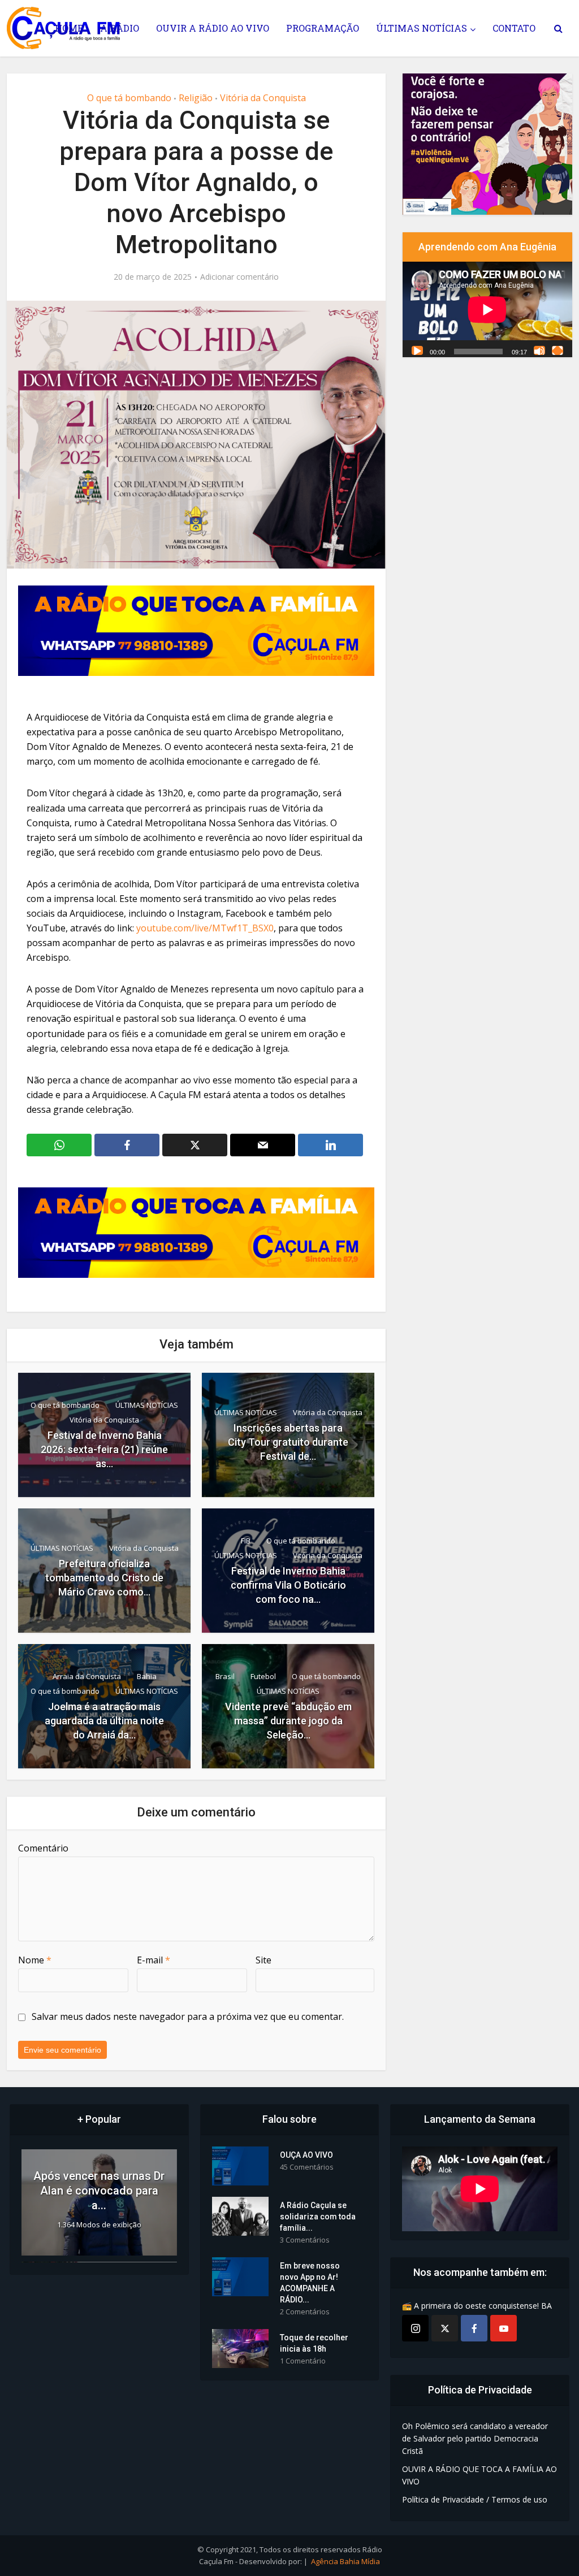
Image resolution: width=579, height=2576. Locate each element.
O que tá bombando (129, 98)
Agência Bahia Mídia (345, 2561)
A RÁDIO (120, 28)
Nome (35, 1960)
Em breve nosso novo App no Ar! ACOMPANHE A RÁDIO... (310, 2283)
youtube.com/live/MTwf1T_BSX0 (205, 928)
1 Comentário (303, 2361)
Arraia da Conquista (87, 1676)
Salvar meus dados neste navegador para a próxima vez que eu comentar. (188, 2016)
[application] (487, 309)
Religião (196, 98)
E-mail (154, 1960)
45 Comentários (307, 2167)
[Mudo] (539, 350)
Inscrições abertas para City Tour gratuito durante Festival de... (288, 1442)
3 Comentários (305, 2240)
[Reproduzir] (417, 350)
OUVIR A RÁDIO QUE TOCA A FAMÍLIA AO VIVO (479, 2475)
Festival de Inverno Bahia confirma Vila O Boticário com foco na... (288, 1585)
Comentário (43, 1848)
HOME (69, 28)
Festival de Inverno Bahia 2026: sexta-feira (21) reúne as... (104, 1449)
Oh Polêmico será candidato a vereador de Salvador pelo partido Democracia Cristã (475, 2438)
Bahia (147, 1676)
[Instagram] (415, 2328)
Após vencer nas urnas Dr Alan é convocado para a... (99, 2191)
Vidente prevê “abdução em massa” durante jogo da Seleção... (288, 1721)
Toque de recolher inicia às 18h (314, 2343)
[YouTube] (504, 2328)
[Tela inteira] (558, 350)
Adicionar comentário (239, 277)
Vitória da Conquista (263, 98)
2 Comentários (305, 2312)
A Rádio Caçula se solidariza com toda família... (318, 2217)
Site (263, 1960)
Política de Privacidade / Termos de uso (475, 2499)
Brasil (225, 1676)
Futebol (263, 1676)
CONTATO (514, 28)
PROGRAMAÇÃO (323, 28)
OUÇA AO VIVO (306, 2155)
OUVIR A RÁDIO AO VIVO (213, 28)
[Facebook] (474, 2328)
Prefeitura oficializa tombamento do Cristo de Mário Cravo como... (104, 1578)
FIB (246, 1541)
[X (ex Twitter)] (445, 2328)
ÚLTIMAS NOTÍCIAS (422, 28)
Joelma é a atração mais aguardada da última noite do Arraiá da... (104, 1721)
